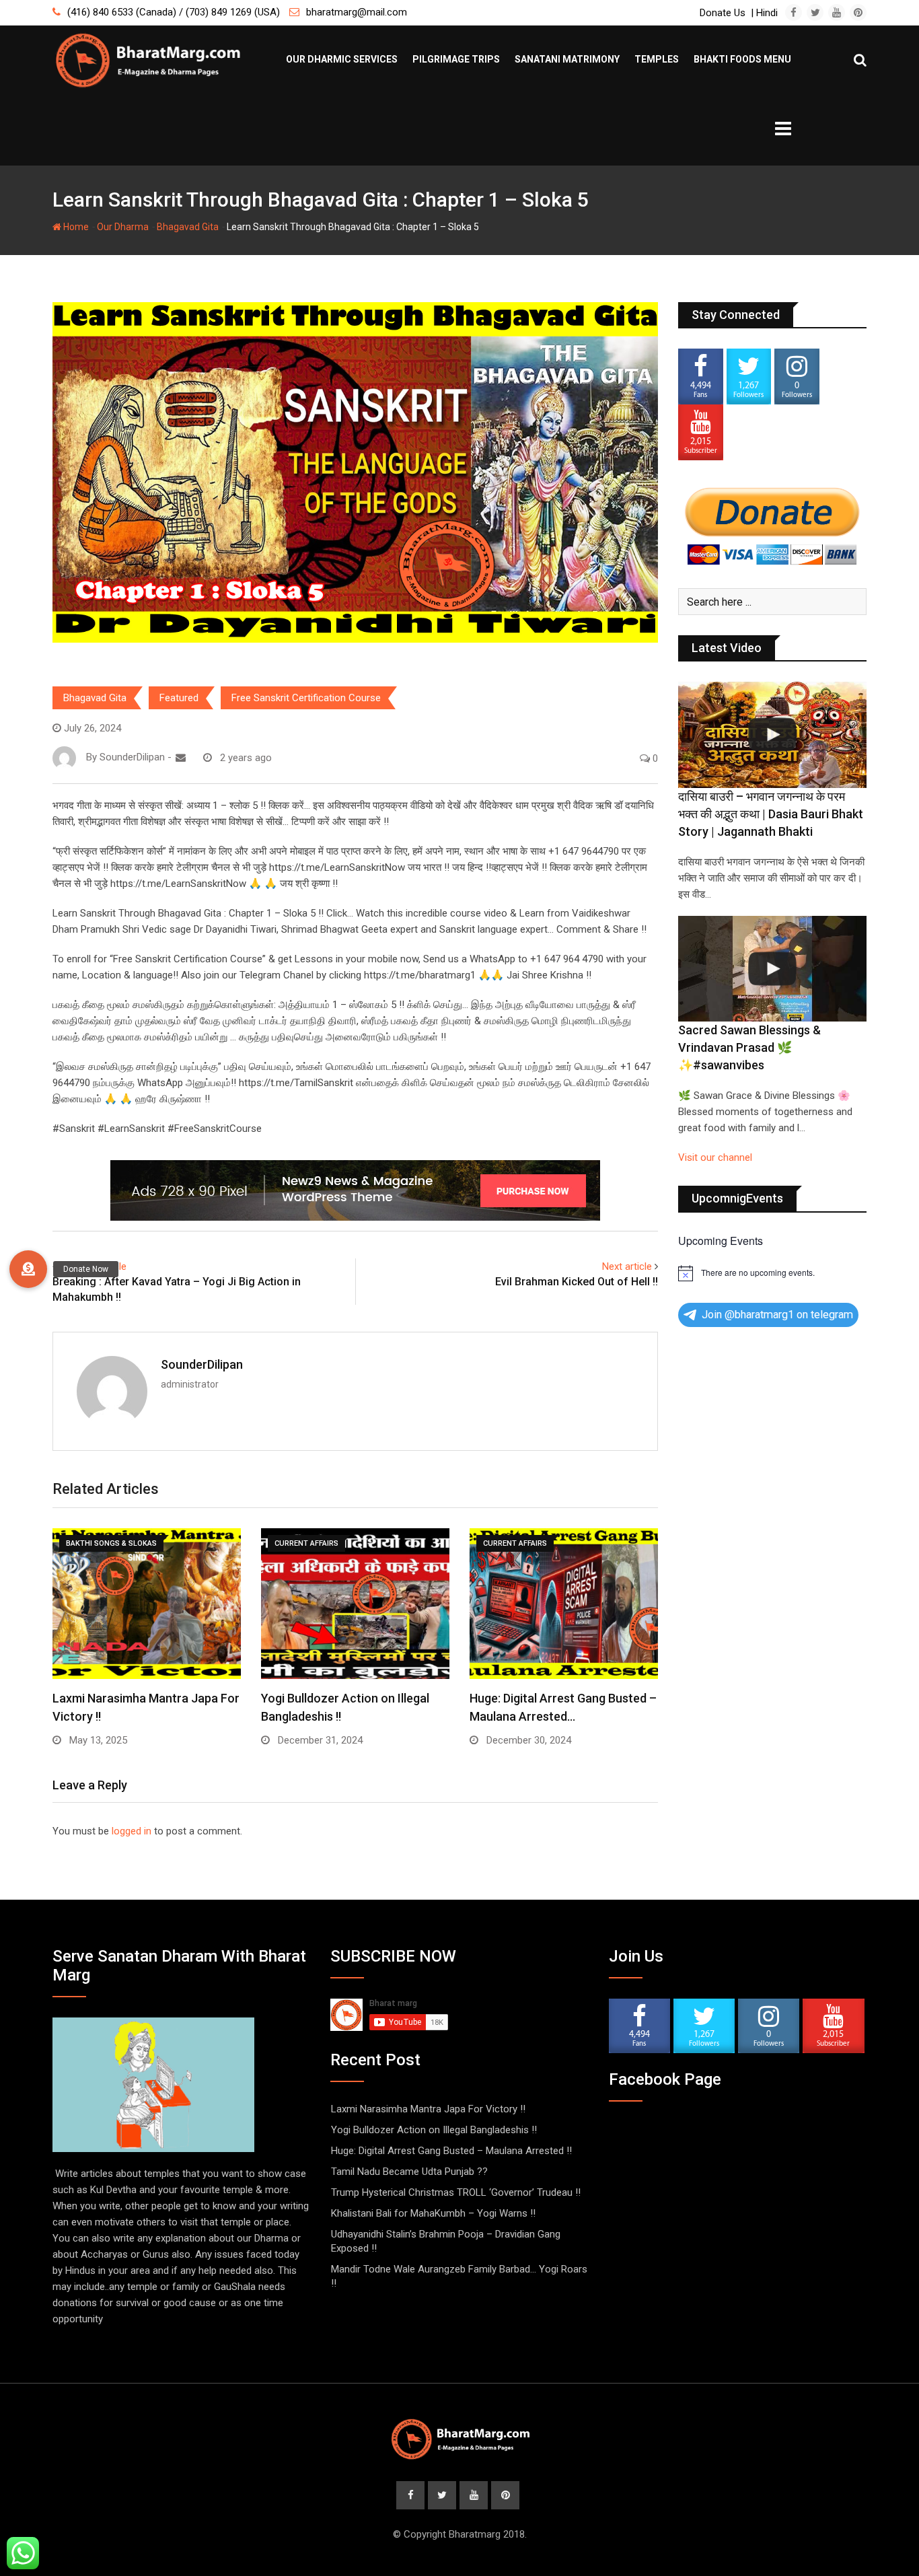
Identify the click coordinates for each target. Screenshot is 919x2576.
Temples (657, 59)
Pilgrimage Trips (456, 59)
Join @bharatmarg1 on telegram (777, 1315)
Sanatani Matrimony (567, 59)
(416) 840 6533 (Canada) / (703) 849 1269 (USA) (174, 12)
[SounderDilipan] (181, 758)
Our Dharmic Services (342, 59)
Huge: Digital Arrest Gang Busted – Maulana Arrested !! (451, 2151)
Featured (179, 698)
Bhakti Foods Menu (742, 59)
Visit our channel (715, 1157)
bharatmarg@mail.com (357, 12)
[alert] (772, 1273)
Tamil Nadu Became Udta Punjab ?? (409, 2172)
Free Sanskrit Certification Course (306, 698)
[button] (28, 1269)
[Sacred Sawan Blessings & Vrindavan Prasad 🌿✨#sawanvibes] (772, 969)
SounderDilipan (202, 1364)
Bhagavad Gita (188, 227)
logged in (132, 1831)
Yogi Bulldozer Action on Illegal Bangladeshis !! (434, 2130)
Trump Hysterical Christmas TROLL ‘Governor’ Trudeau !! (456, 2192)
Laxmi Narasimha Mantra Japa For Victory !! (428, 2109)
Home (75, 227)
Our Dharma (123, 227)
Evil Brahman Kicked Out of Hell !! (577, 1282)
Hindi (767, 13)
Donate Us (723, 13)
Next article (627, 1266)
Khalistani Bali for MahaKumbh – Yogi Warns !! (433, 2213)
